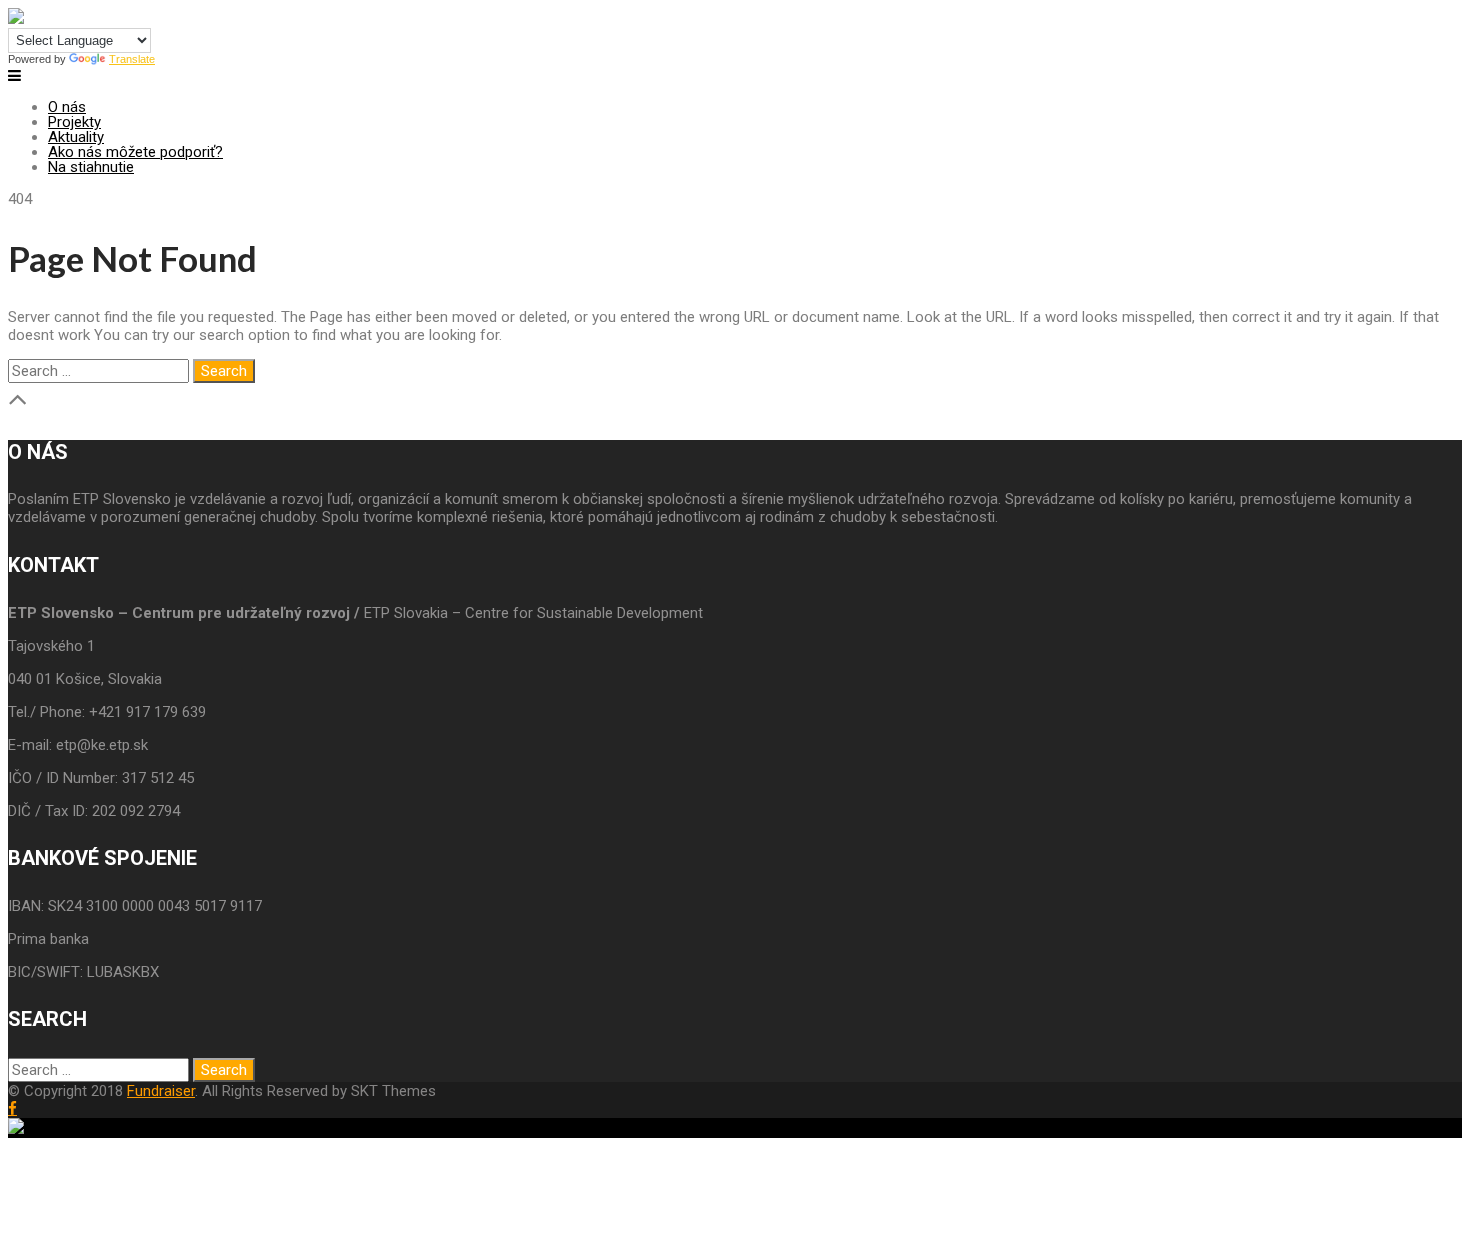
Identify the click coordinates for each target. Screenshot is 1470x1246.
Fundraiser (161, 1091)
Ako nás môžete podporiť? (135, 152)
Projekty (74, 122)
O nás (67, 107)
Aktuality (76, 137)
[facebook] (12, 1108)
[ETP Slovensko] (16, 19)
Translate (132, 59)
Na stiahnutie (91, 167)
